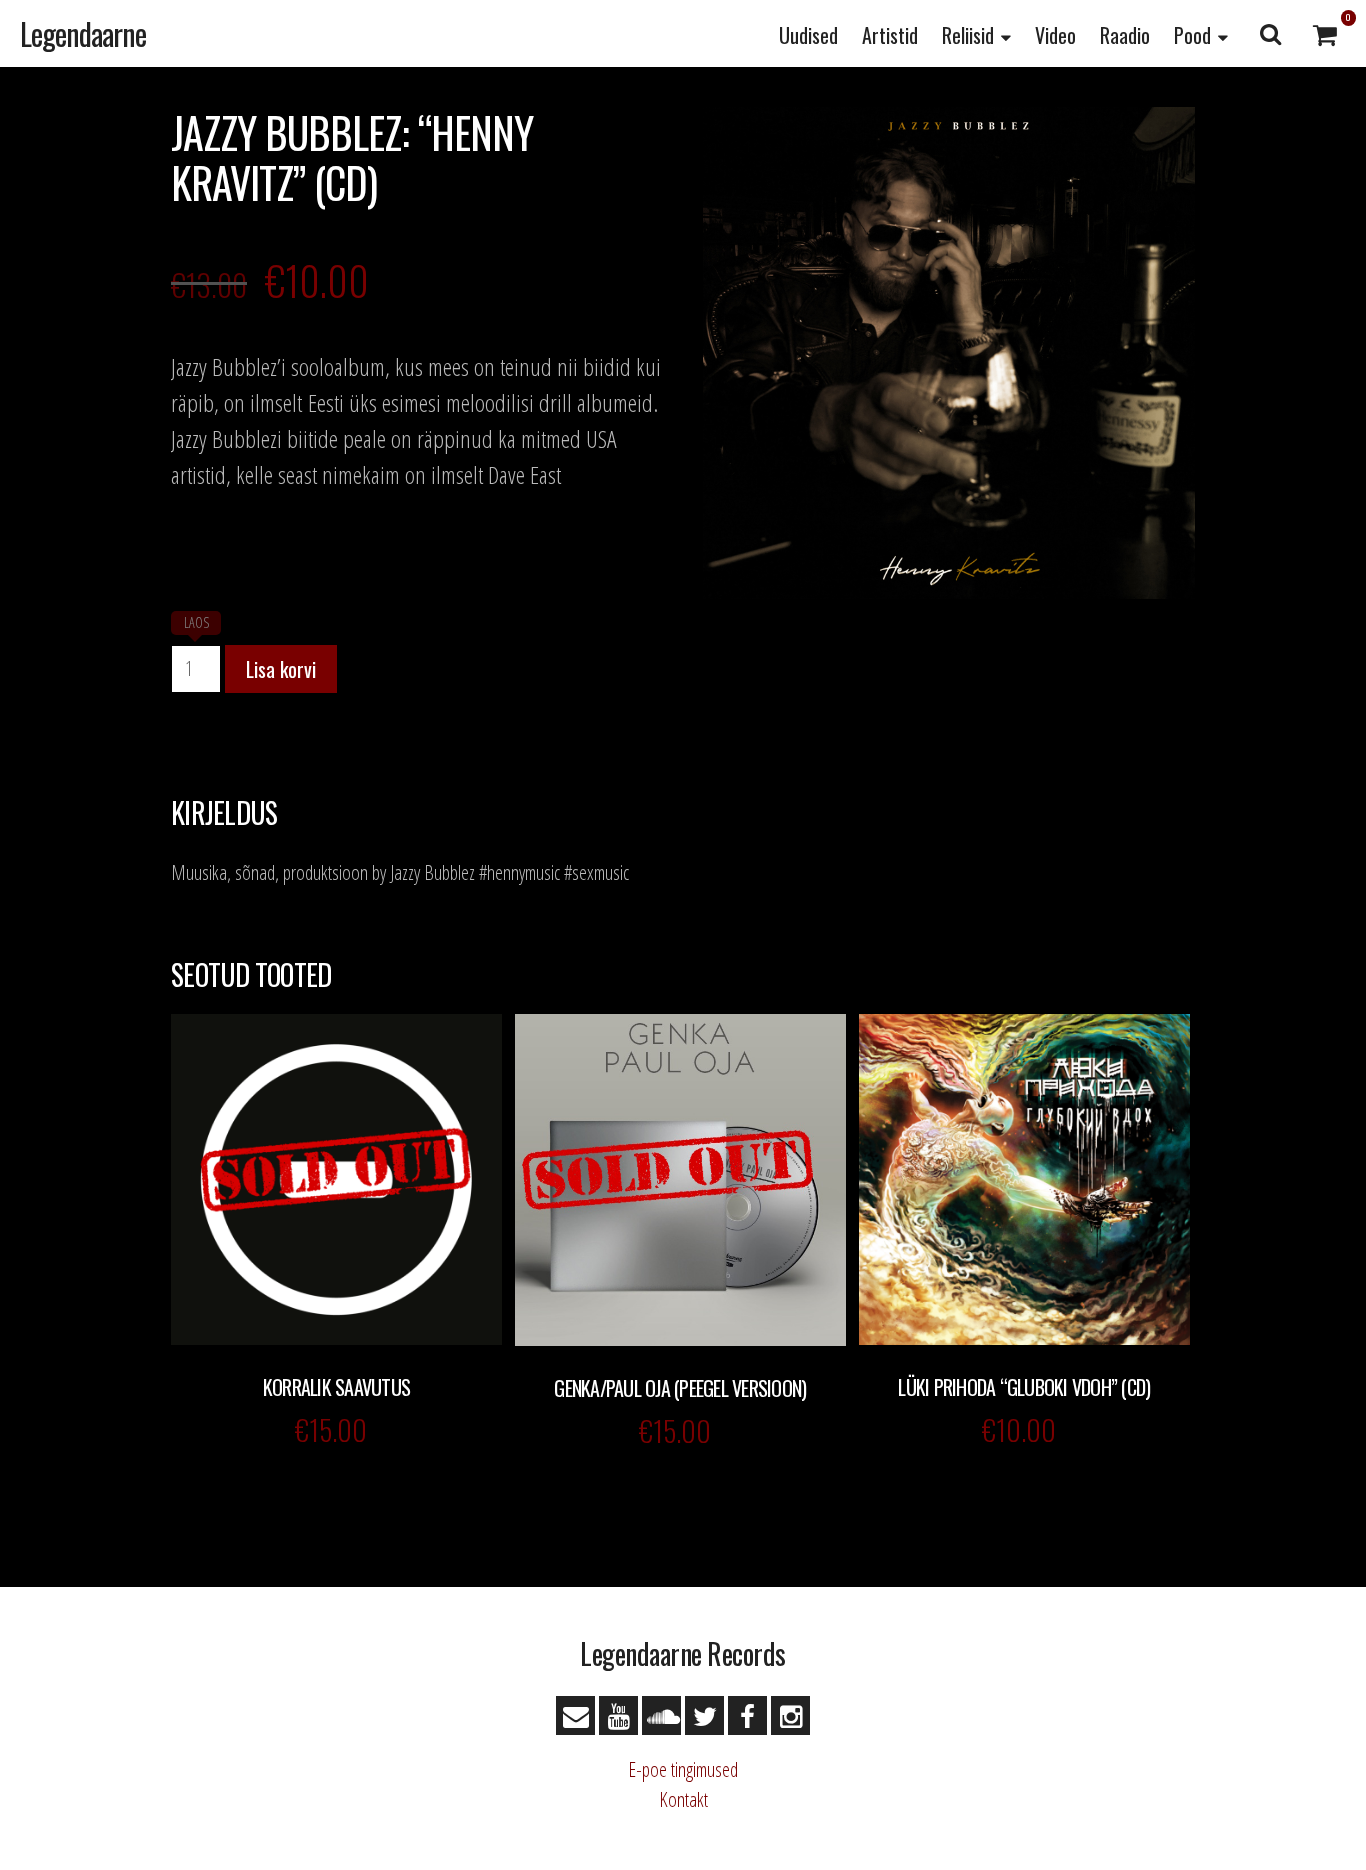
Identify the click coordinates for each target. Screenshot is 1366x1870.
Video (1055, 35)
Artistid (890, 35)
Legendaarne (83, 33)
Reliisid (968, 35)
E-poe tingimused (683, 1769)
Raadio (1125, 35)
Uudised (808, 35)
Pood (1192, 35)
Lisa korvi (281, 669)
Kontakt (683, 1799)
